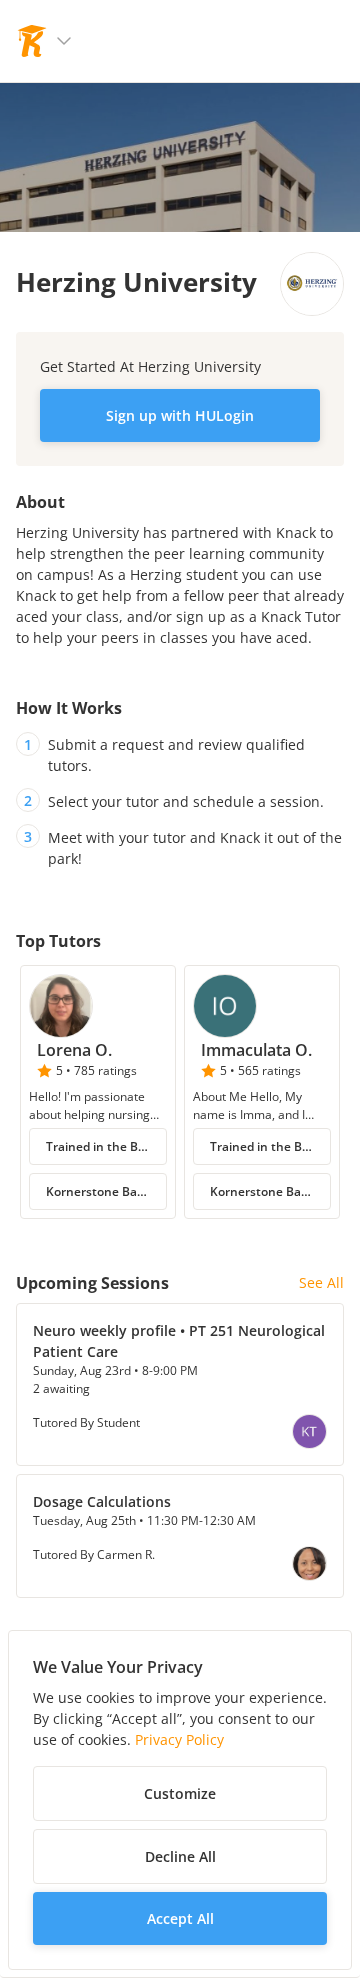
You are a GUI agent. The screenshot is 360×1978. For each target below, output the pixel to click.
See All (321, 1282)
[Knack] (32, 41)
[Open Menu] (64, 41)
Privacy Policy (179, 1739)
